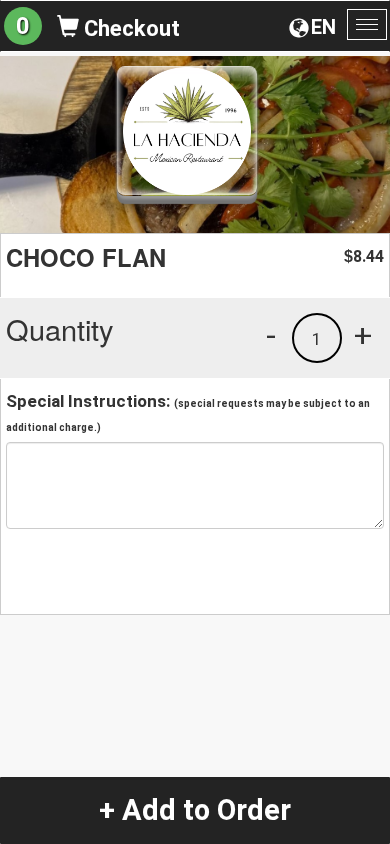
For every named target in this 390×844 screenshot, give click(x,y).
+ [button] (363, 335)
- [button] (271, 335)
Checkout (129, 28)
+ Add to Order (195, 810)
